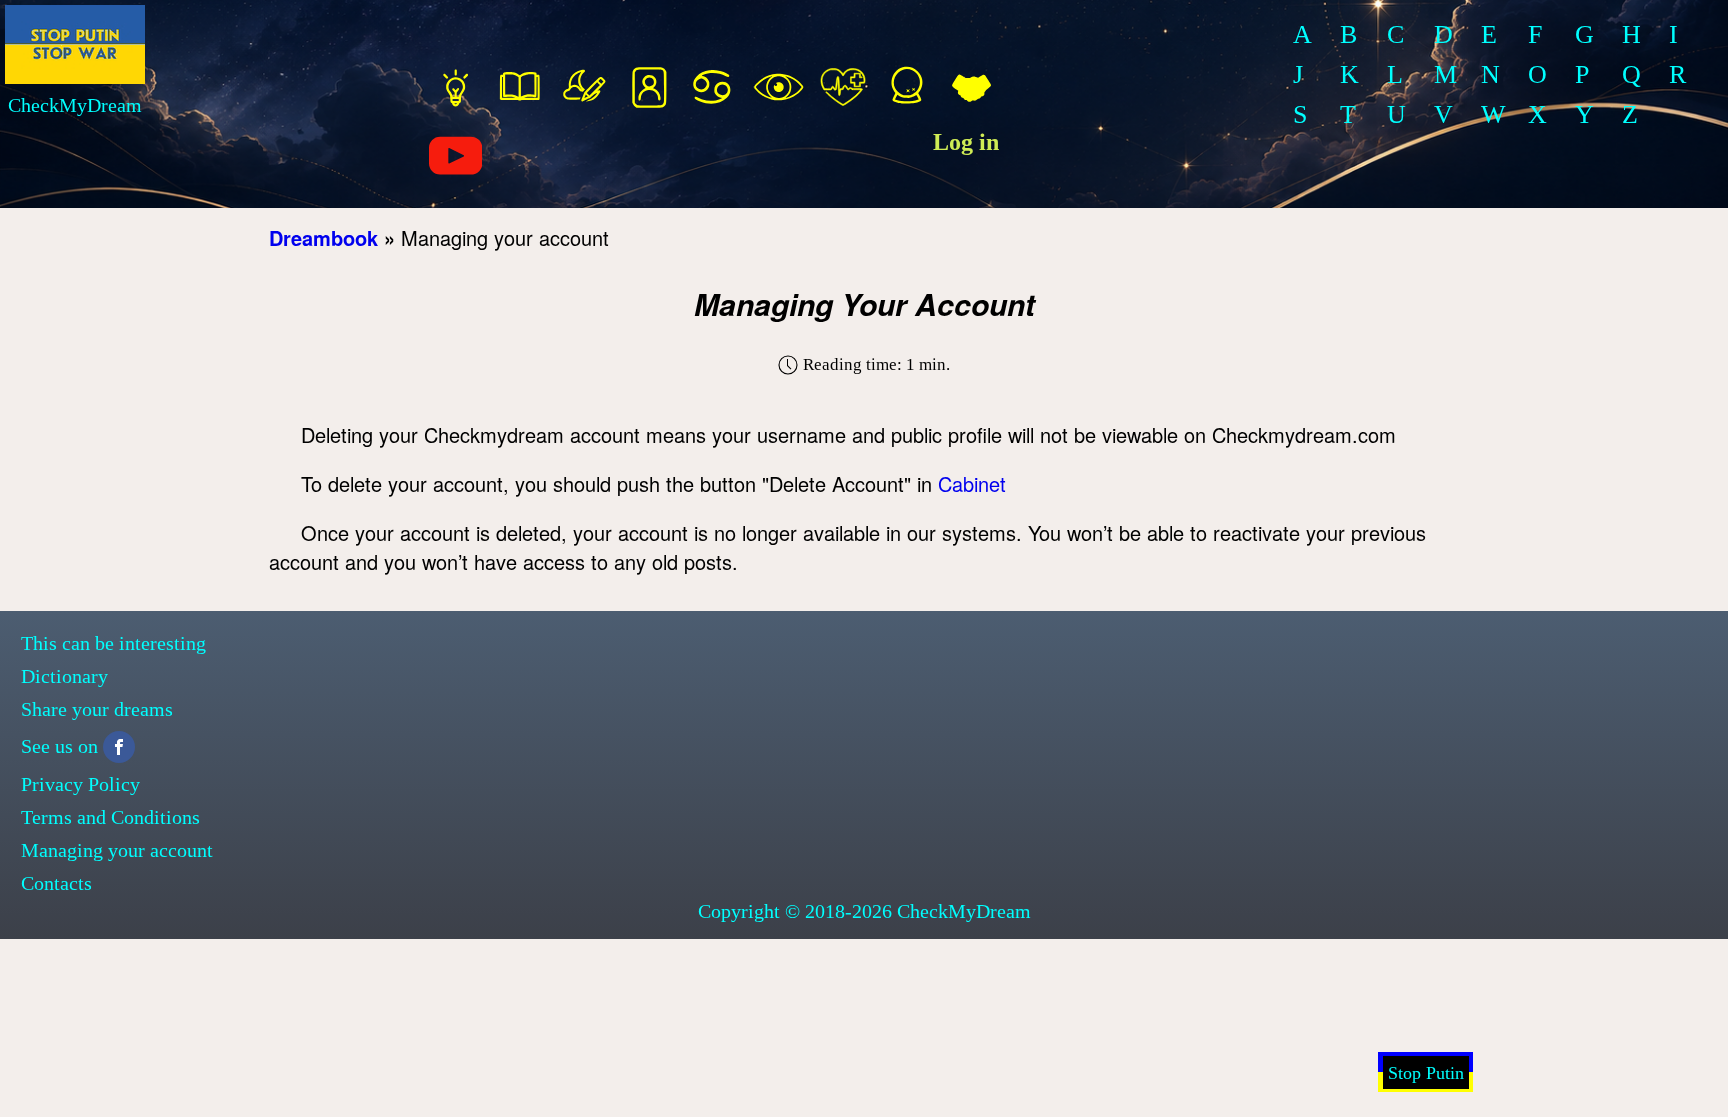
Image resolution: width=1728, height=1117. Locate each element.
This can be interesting (113, 643)
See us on (59, 746)
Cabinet (972, 483)
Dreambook (323, 237)
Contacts (56, 883)
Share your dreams (97, 709)
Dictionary (64, 676)
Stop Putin (1426, 1073)
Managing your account (117, 850)
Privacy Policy (80, 784)
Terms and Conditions (110, 817)
